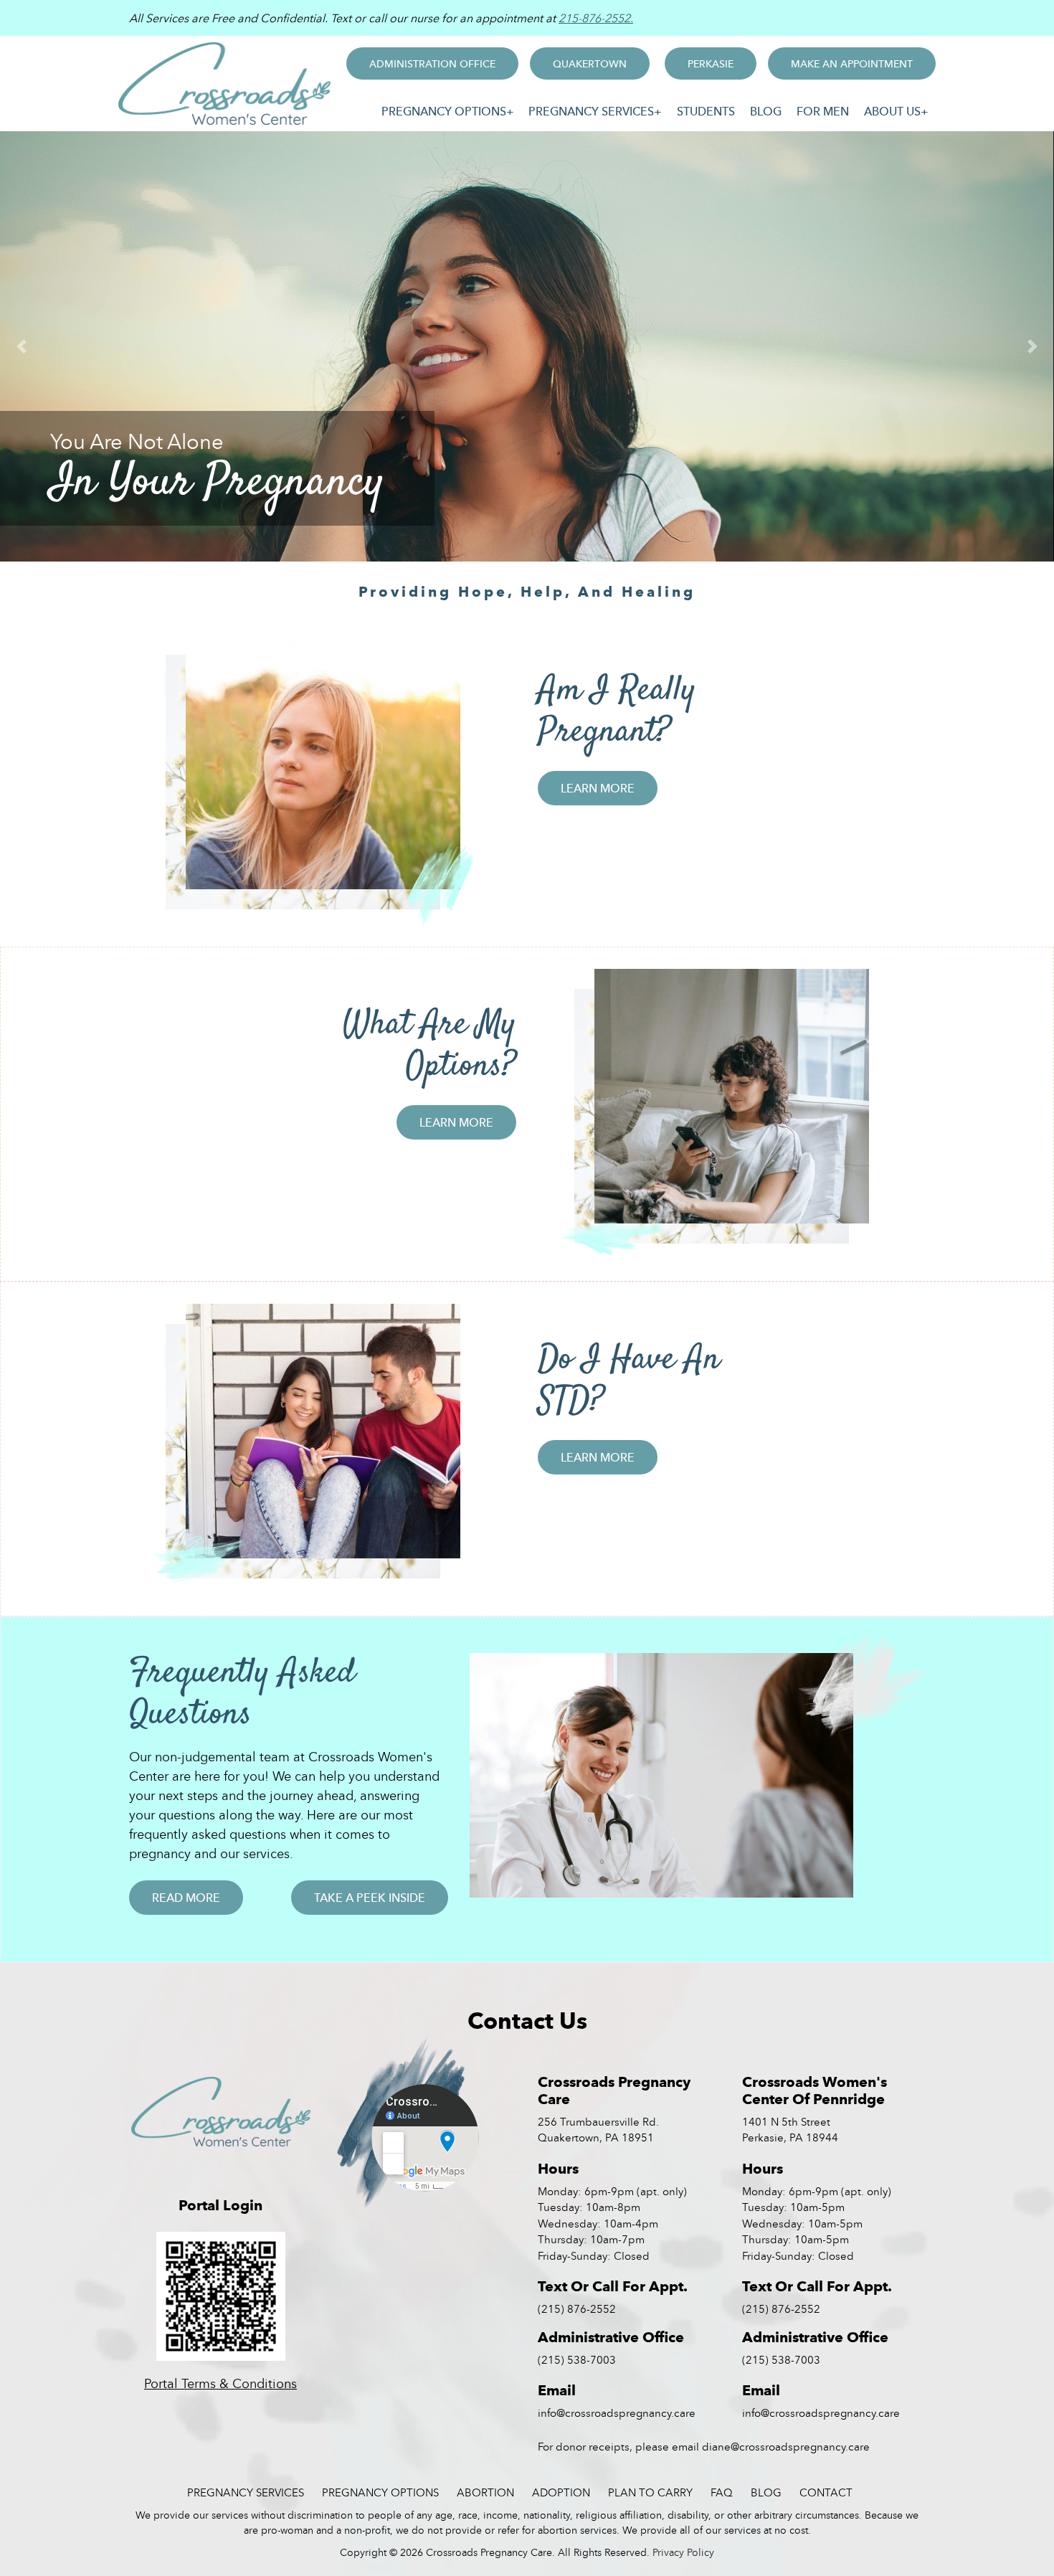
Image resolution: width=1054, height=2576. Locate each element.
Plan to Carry (650, 2492)
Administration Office (432, 63)
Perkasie (711, 63)
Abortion (485, 2492)
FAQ (722, 2492)
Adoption (561, 2492)
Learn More (598, 788)
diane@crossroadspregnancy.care (786, 2446)
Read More (186, 1898)
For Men (823, 111)
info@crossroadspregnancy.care (617, 2412)
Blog (766, 111)
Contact (826, 2492)
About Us (892, 111)
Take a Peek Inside (370, 1898)
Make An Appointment (852, 63)
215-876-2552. (596, 18)
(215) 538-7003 (577, 2359)
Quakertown (590, 63)
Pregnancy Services (591, 111)
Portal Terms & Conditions (220, 2383)
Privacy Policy (683, 2552)
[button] (22, 346)
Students (706, 111)
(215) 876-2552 (577, 2309)
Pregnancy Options (444, 111)
